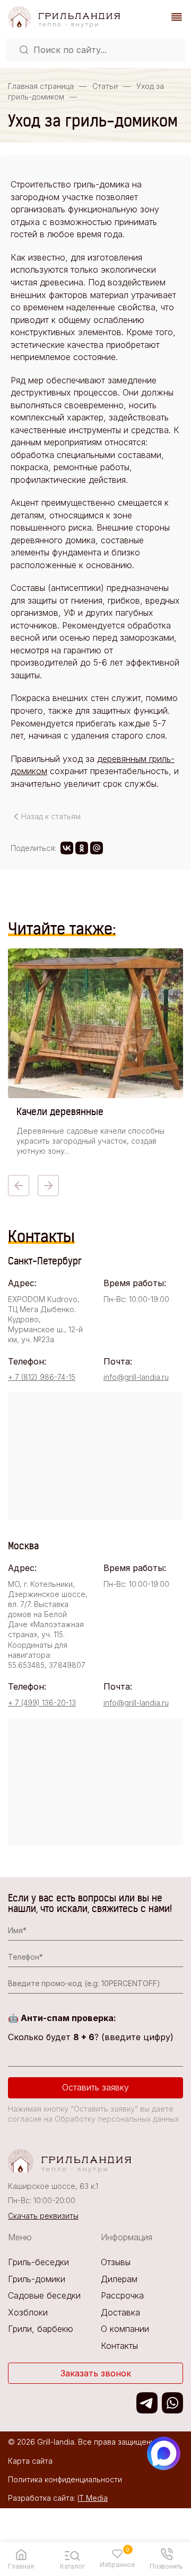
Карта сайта (30, 2461)
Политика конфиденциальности (65, 2479)
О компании (125, 2329)
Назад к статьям (51, 816)
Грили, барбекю (41, 2329)
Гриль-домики (37, 2279)
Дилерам (119, 2279)
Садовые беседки (44, 2295)
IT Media (93, 2498)
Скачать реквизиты (43, 2216)
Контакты (119, 2346)
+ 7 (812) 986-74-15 (42, 1377)
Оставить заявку (95, 2087)
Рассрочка (122, 2295)
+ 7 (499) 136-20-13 (42, 1703)
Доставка (120, 2312)
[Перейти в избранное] (117, 2554)
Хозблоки (28, 2312)
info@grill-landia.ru (136, 1377)
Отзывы (116, 2262)
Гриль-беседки (38, 2262)
